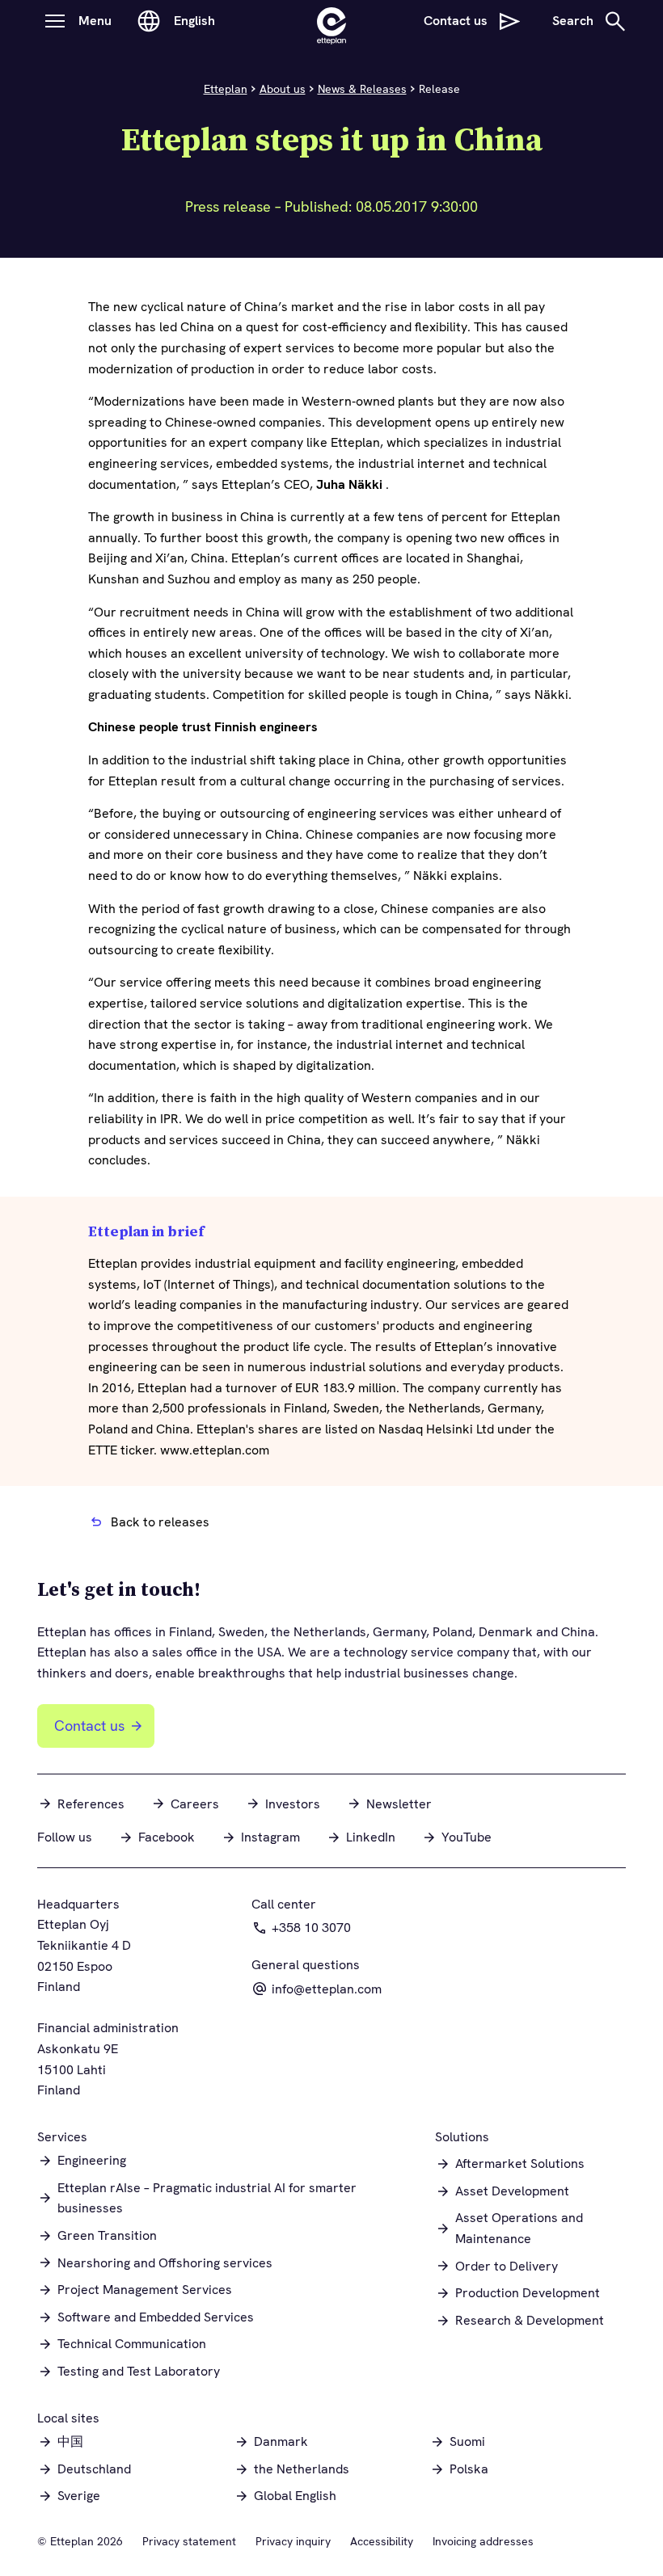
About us (283, 89)
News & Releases (362, 89)
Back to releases (160, 1522)
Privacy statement (189, 2541)
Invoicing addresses (483, 2541)
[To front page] (331, 21)
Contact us (89, 1726)
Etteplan (226, 89)
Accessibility (382, 2541)
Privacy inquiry (293, 2541)
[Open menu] (55, 21)
